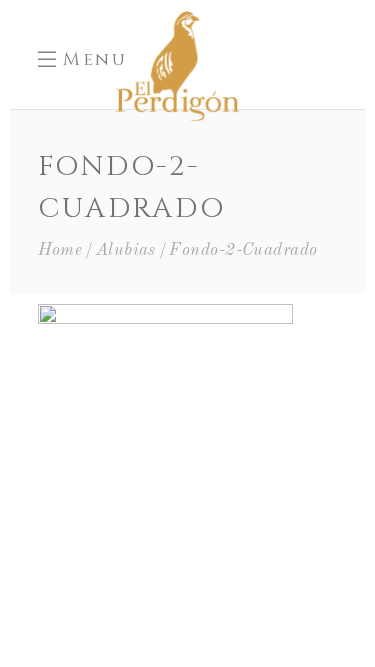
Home (60, 250)
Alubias (126, 250)
